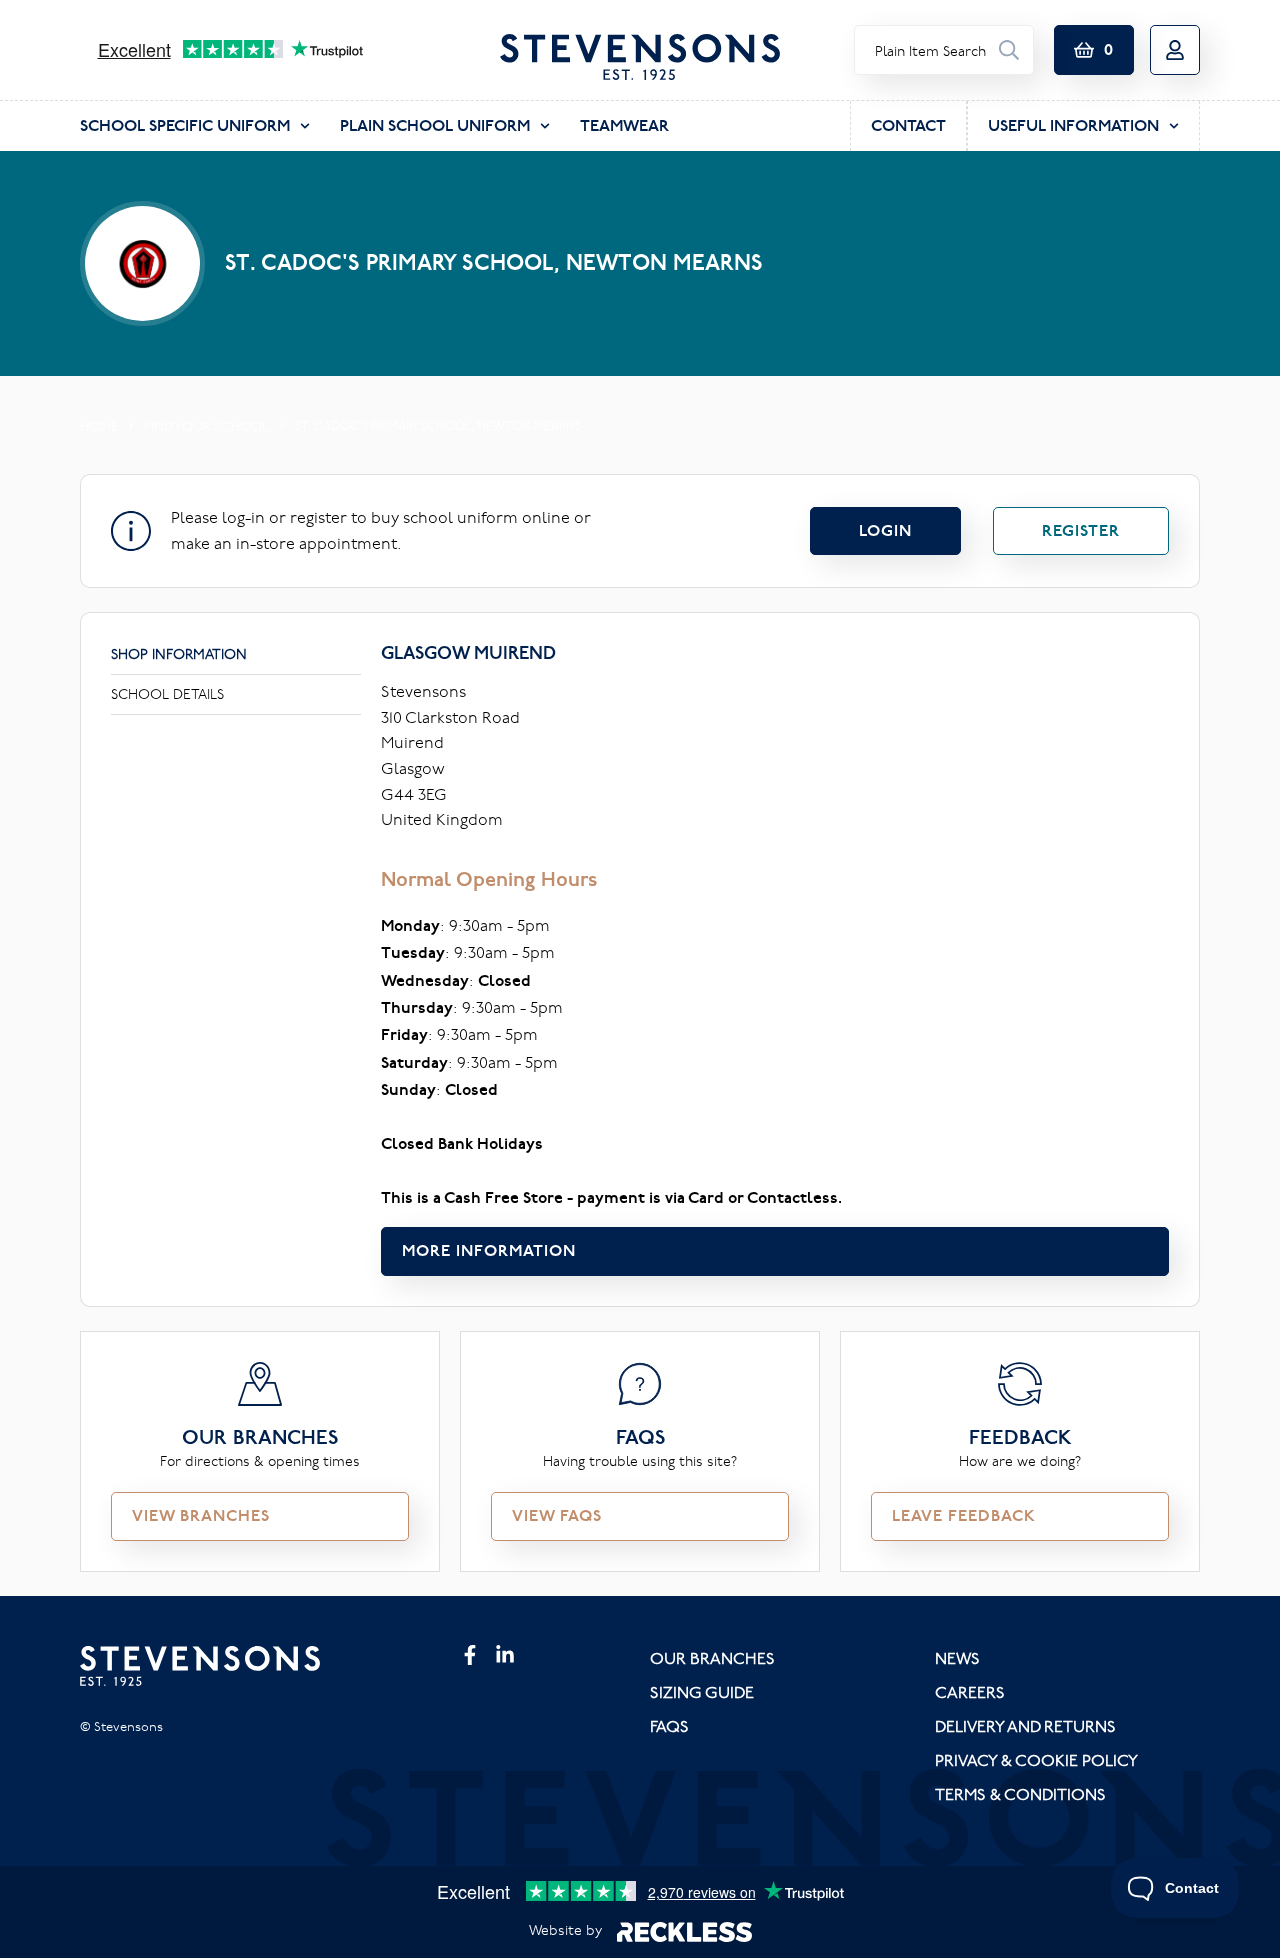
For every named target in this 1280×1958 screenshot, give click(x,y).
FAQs (669, 1726)
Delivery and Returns (1025, 1726)
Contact (908, 125)
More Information (489, 1250)
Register (1081, 530)
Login (885, 530)
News (957, 1658)
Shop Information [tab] (179, 654)
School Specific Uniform (185, 125)
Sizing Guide (702, 1692)
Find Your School (206, 426)
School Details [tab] (167, 694)
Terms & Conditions (1020, 1794)
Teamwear (624, 125)
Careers (970, 1692)
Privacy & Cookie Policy (1036, 1760)
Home (99, 426)
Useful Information (1073, 125)
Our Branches (712, 1658)
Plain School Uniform (435, 125)
